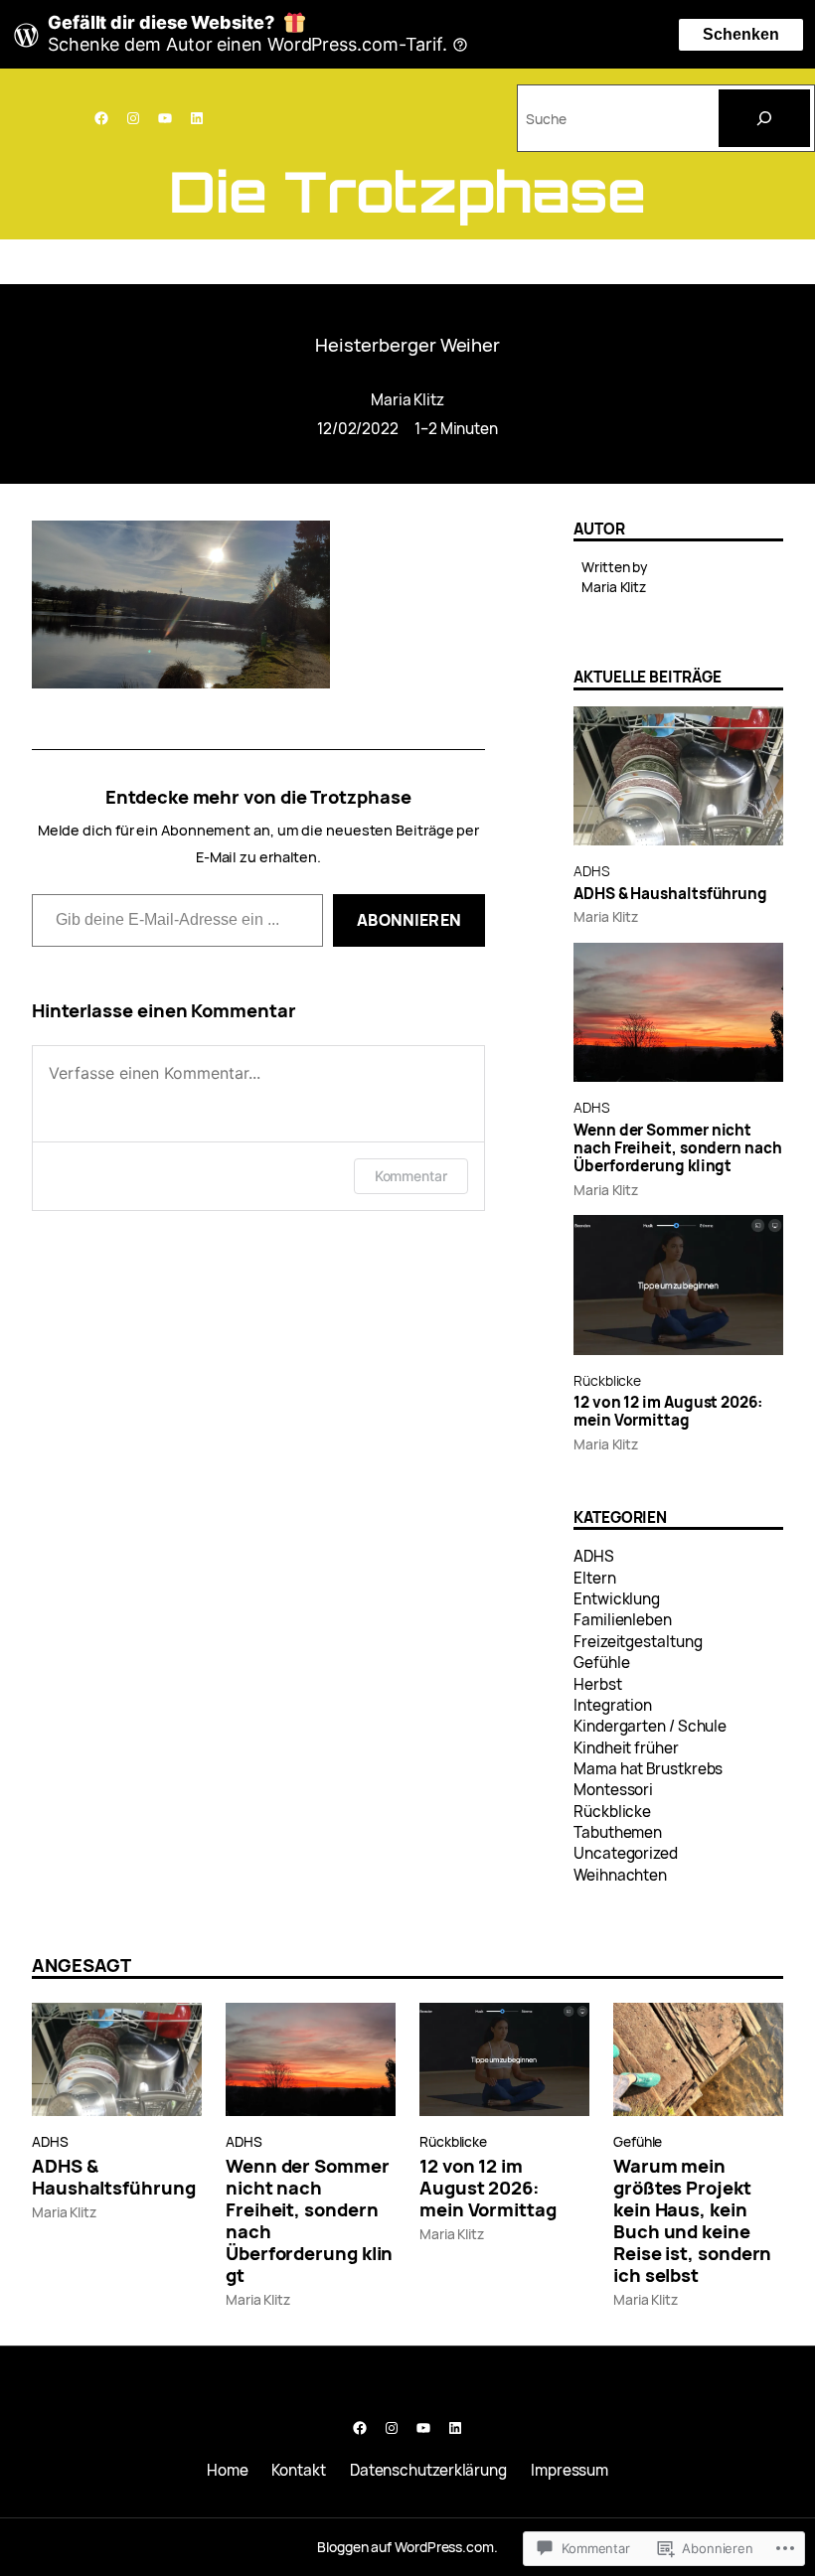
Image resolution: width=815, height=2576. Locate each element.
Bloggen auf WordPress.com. (407, 2547)
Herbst (597, 1684)
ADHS (592, 871)
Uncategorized (626, 1853)
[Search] (764, 118)
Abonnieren (409, 920)
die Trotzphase (407, 191)
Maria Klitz (407, 400)
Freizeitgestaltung (638, 1642)
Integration (613, 1705)
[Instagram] (133, 118)
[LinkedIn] (197, 118)
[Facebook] (101, 118)
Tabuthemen (618, 1832)
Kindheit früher (626, 1748)
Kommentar (411, 1176)
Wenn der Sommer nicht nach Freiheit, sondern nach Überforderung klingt (678, 1149)
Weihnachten (620, 1875)
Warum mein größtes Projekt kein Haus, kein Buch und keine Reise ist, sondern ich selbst (692, 2220)
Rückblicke (607, 1380)
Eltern (594, 1578)
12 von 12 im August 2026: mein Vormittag (668, 1412)
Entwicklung (617, 1599)
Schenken (741, 34)
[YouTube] (165, 118)
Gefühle (601, 1663)
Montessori (613, 1790)
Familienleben (623, 1620)
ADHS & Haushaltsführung (670, 894)
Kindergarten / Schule (650, 1726)
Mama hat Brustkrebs (648, 1769)
